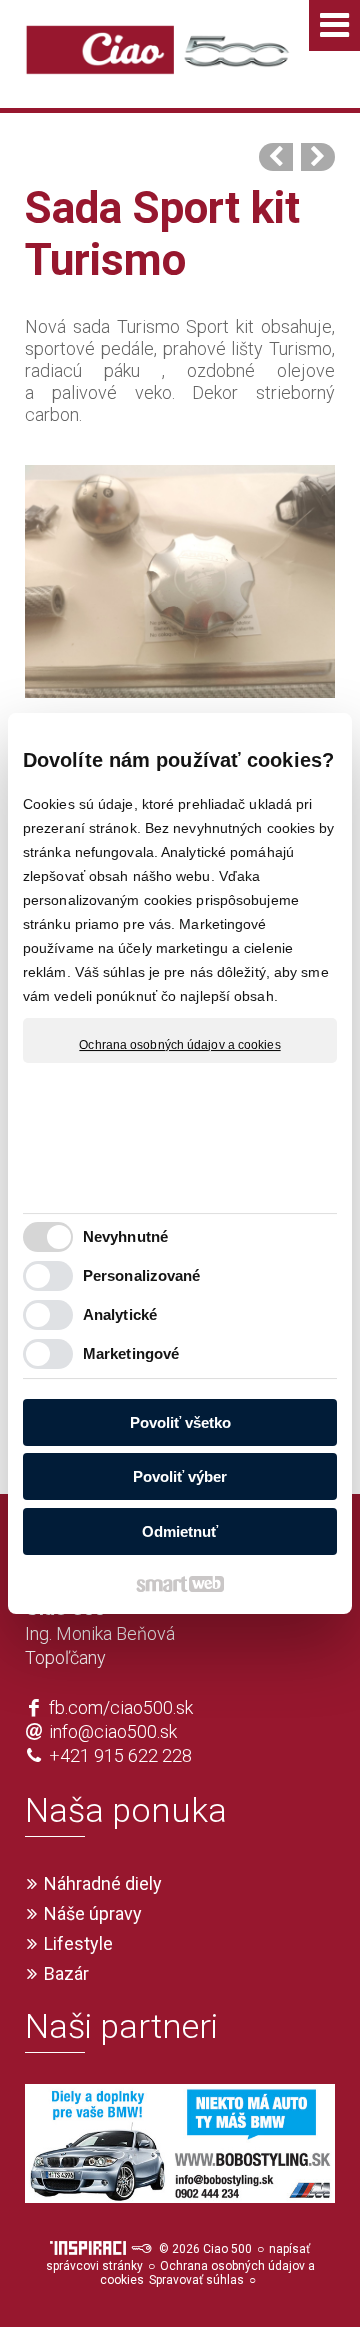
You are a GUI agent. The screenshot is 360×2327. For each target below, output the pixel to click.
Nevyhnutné (125, 1236)
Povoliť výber (180, 1476)
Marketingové (131, 1353)
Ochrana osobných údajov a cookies (179, 1045)
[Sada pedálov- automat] (276, 157)
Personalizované (142, 1275)
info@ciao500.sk (113, 1731)
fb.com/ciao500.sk (121, 1707)
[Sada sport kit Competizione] (318, 157)
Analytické (120, 1314)
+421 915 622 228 (120, 1755)
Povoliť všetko (180, 1422)
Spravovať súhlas (196, 2280)
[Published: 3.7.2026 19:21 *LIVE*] (141, 2249)
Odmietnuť (180, 1531)
